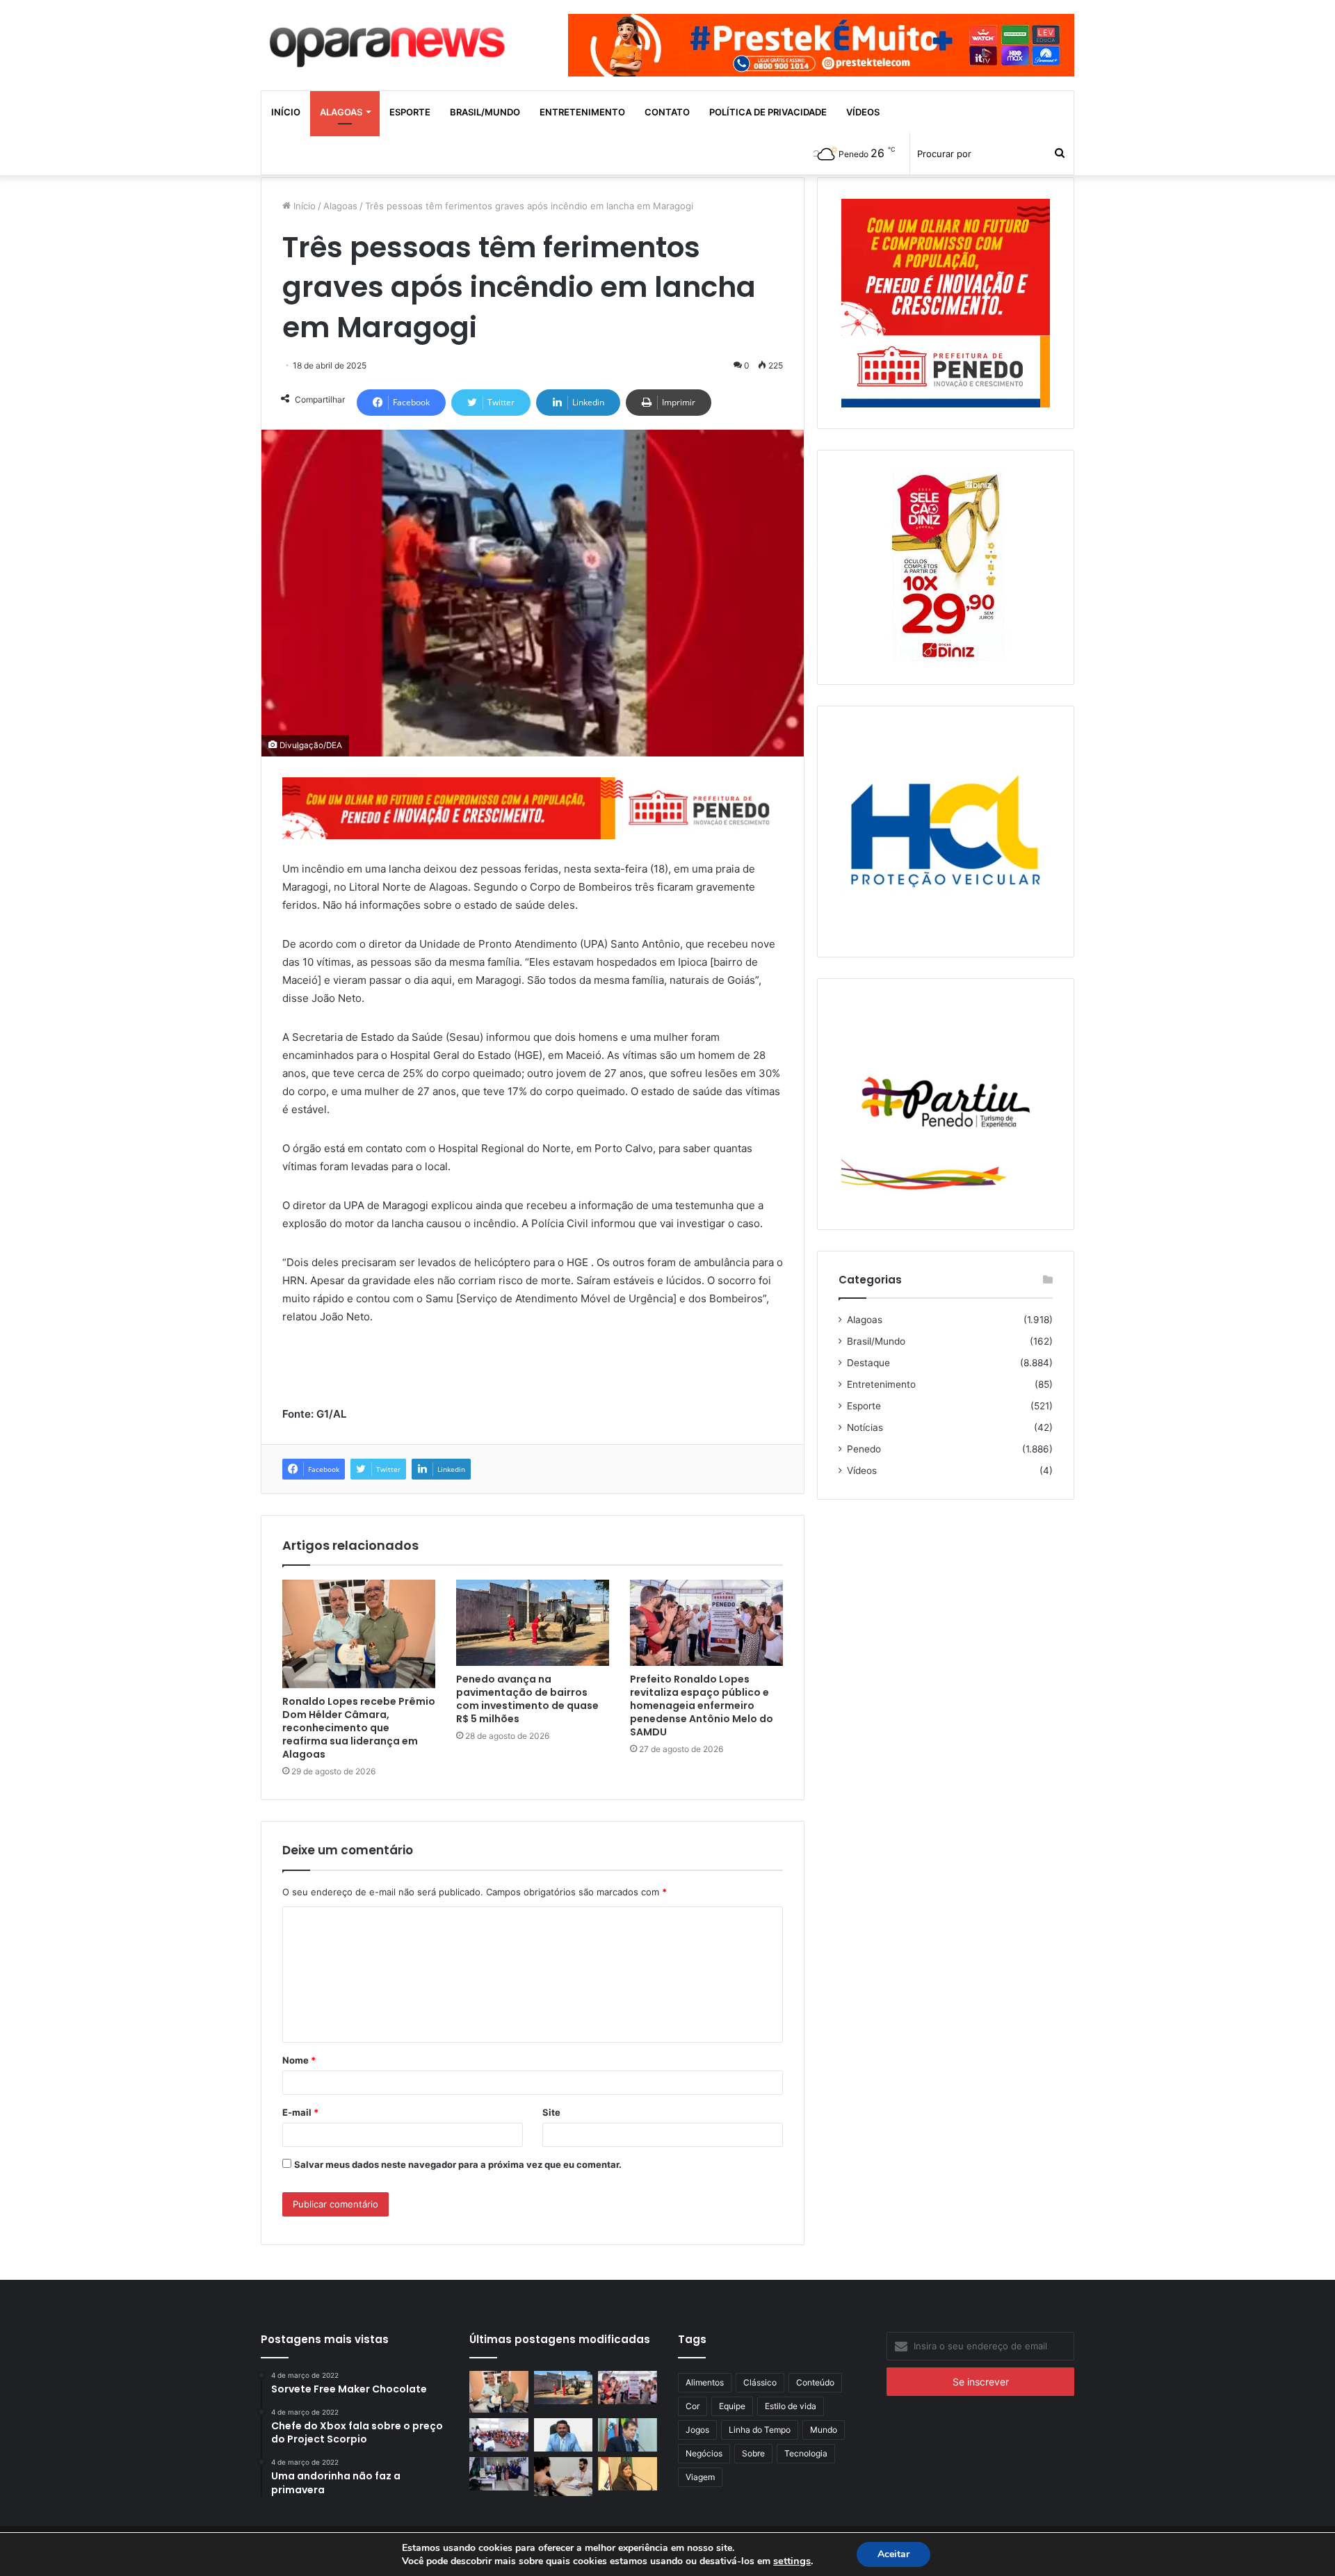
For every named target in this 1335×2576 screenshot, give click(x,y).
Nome (299, 2060)
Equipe (732, 2406)
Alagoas (341, 112)
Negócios (704, 2453)
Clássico (760, 2382)
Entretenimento (582, 112)
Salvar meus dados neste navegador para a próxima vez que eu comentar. (458, 2164)
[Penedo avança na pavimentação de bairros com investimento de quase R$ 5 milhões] (533, 1623)
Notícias (865, 1427)
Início (286, 112)
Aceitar (893, 2554)
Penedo (864, 1449)
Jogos (697, 2430)
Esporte (410, 112)
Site (551, 2112)
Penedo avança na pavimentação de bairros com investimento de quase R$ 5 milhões (527, 1699)
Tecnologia (806, 2453)
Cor (693, 2406)
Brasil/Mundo (485, 112)
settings (792, 2561)
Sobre (753, 2453)
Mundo (824, 2430)
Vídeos (863, 112)
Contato (667, 112)
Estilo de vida (791, 2406)
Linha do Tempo (760, 2430)
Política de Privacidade (768, 112)
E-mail (300, 2112)
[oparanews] (389, 41)
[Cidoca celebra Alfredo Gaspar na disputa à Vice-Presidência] (628, 2435)
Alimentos (705, 2382)
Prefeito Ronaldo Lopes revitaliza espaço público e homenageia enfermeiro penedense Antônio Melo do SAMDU (702, 1706)
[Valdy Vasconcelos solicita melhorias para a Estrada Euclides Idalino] (564, 2435)
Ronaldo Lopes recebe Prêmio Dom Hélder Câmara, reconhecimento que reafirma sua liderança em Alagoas (359, 1728)
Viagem (700, 2477)
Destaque (868, 1363)
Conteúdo (815, 2382)
